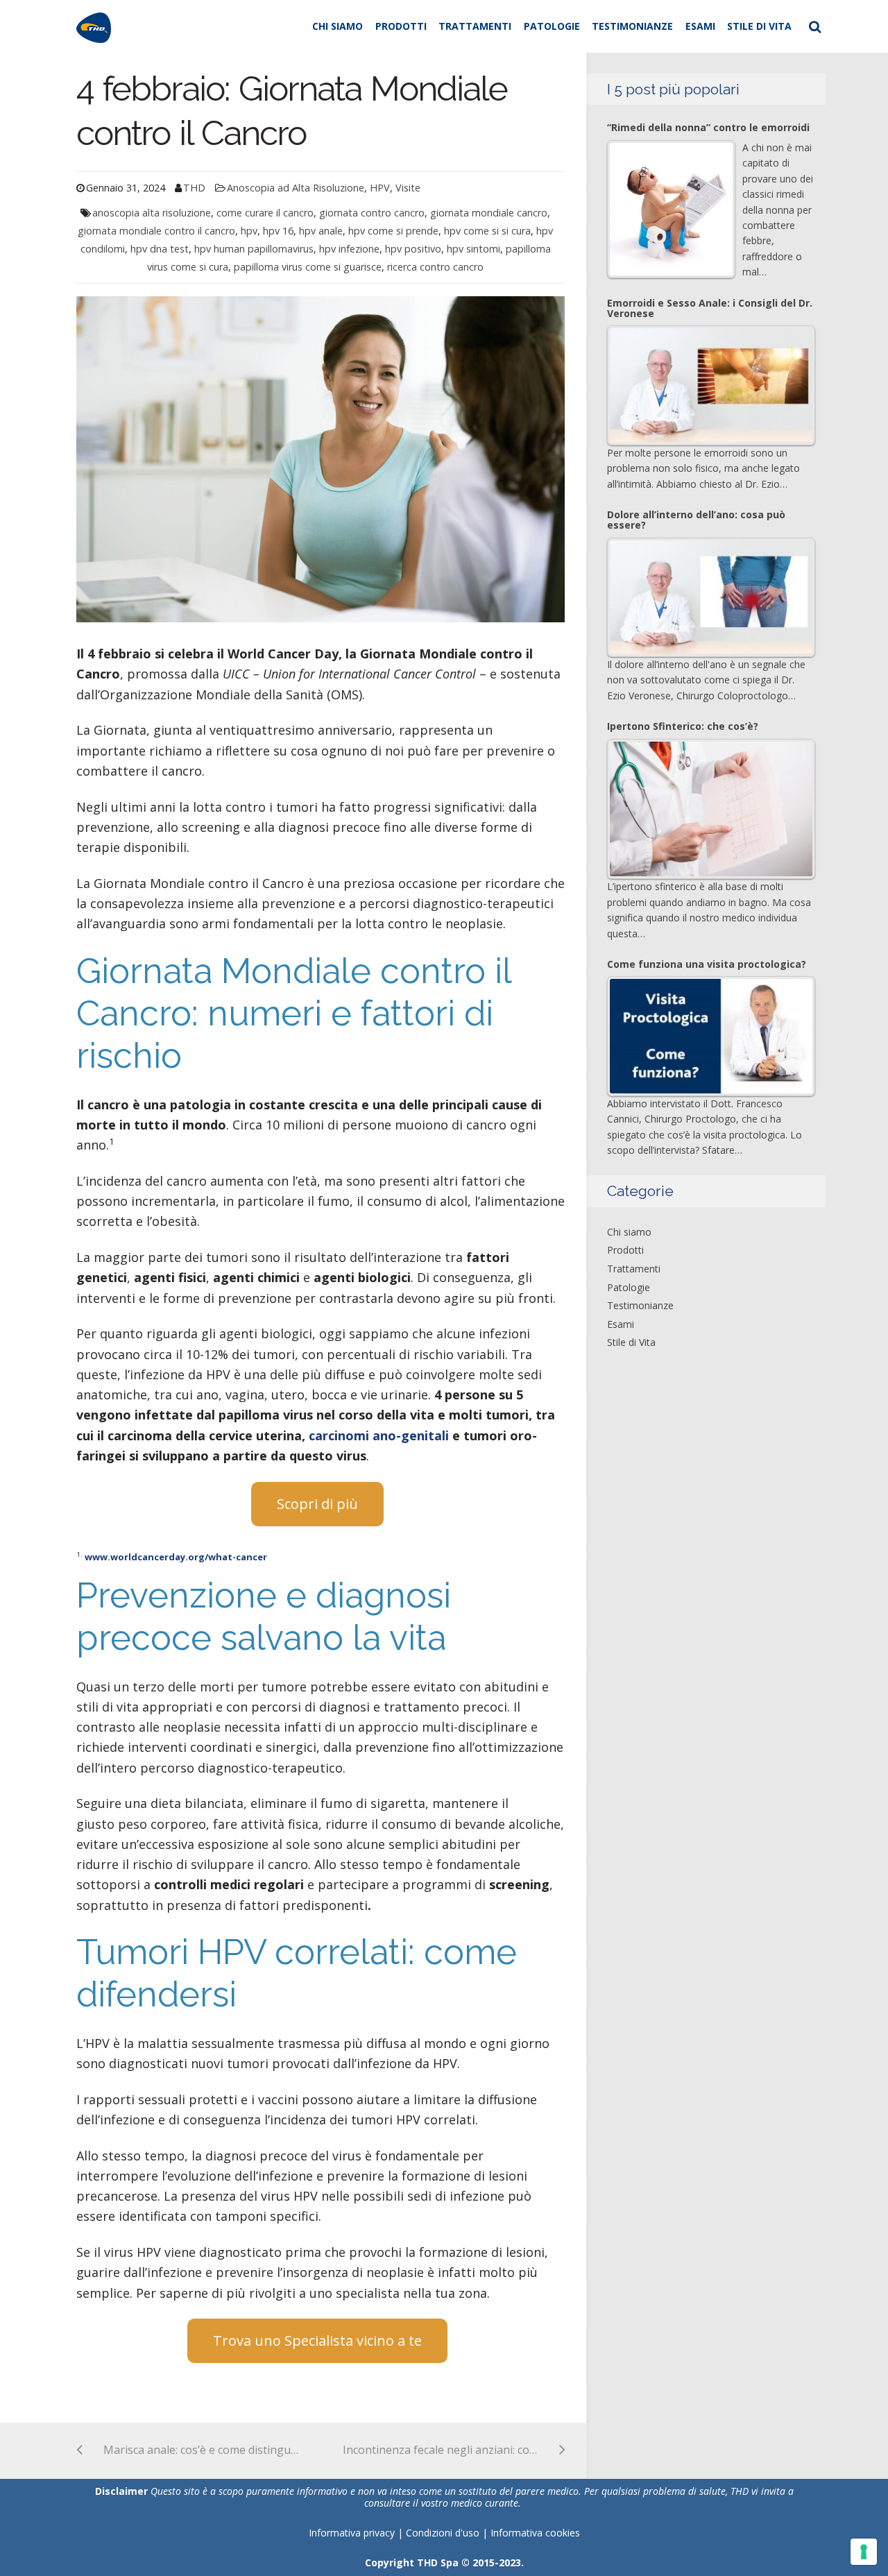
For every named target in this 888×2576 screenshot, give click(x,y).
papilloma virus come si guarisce (308, 267)
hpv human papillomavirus (254, 249)
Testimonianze (632, 26)
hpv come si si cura (487, 231)
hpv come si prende (393, 231)
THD (194, 188)
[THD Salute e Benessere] (94, 26)
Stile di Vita (759, 26)
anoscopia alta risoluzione (152, 213)
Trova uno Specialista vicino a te (317, 2340)
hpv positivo (413, 249)
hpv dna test (160, 249)
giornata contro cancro (372, 213)
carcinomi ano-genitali (379, 1435)
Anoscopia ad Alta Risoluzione (296, 188)
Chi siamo (338, 26)
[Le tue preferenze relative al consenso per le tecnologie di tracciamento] (864, 2552)
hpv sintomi (473, 249)
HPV (380, 188)
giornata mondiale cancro (489, 213)
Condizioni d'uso (444, 2533)
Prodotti (401, 26)
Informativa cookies (535, 2533)
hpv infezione (349, 249)
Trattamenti (475, 26)
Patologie (552, 26)
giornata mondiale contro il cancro (156, 231)
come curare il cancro (265, 213)
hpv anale (321, 231)
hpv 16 (278, 231)
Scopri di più (317, 1504)
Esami (700, 26)
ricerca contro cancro (435, 267)
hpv (249, 231)
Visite (408, 188)
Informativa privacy (352, 2533)
